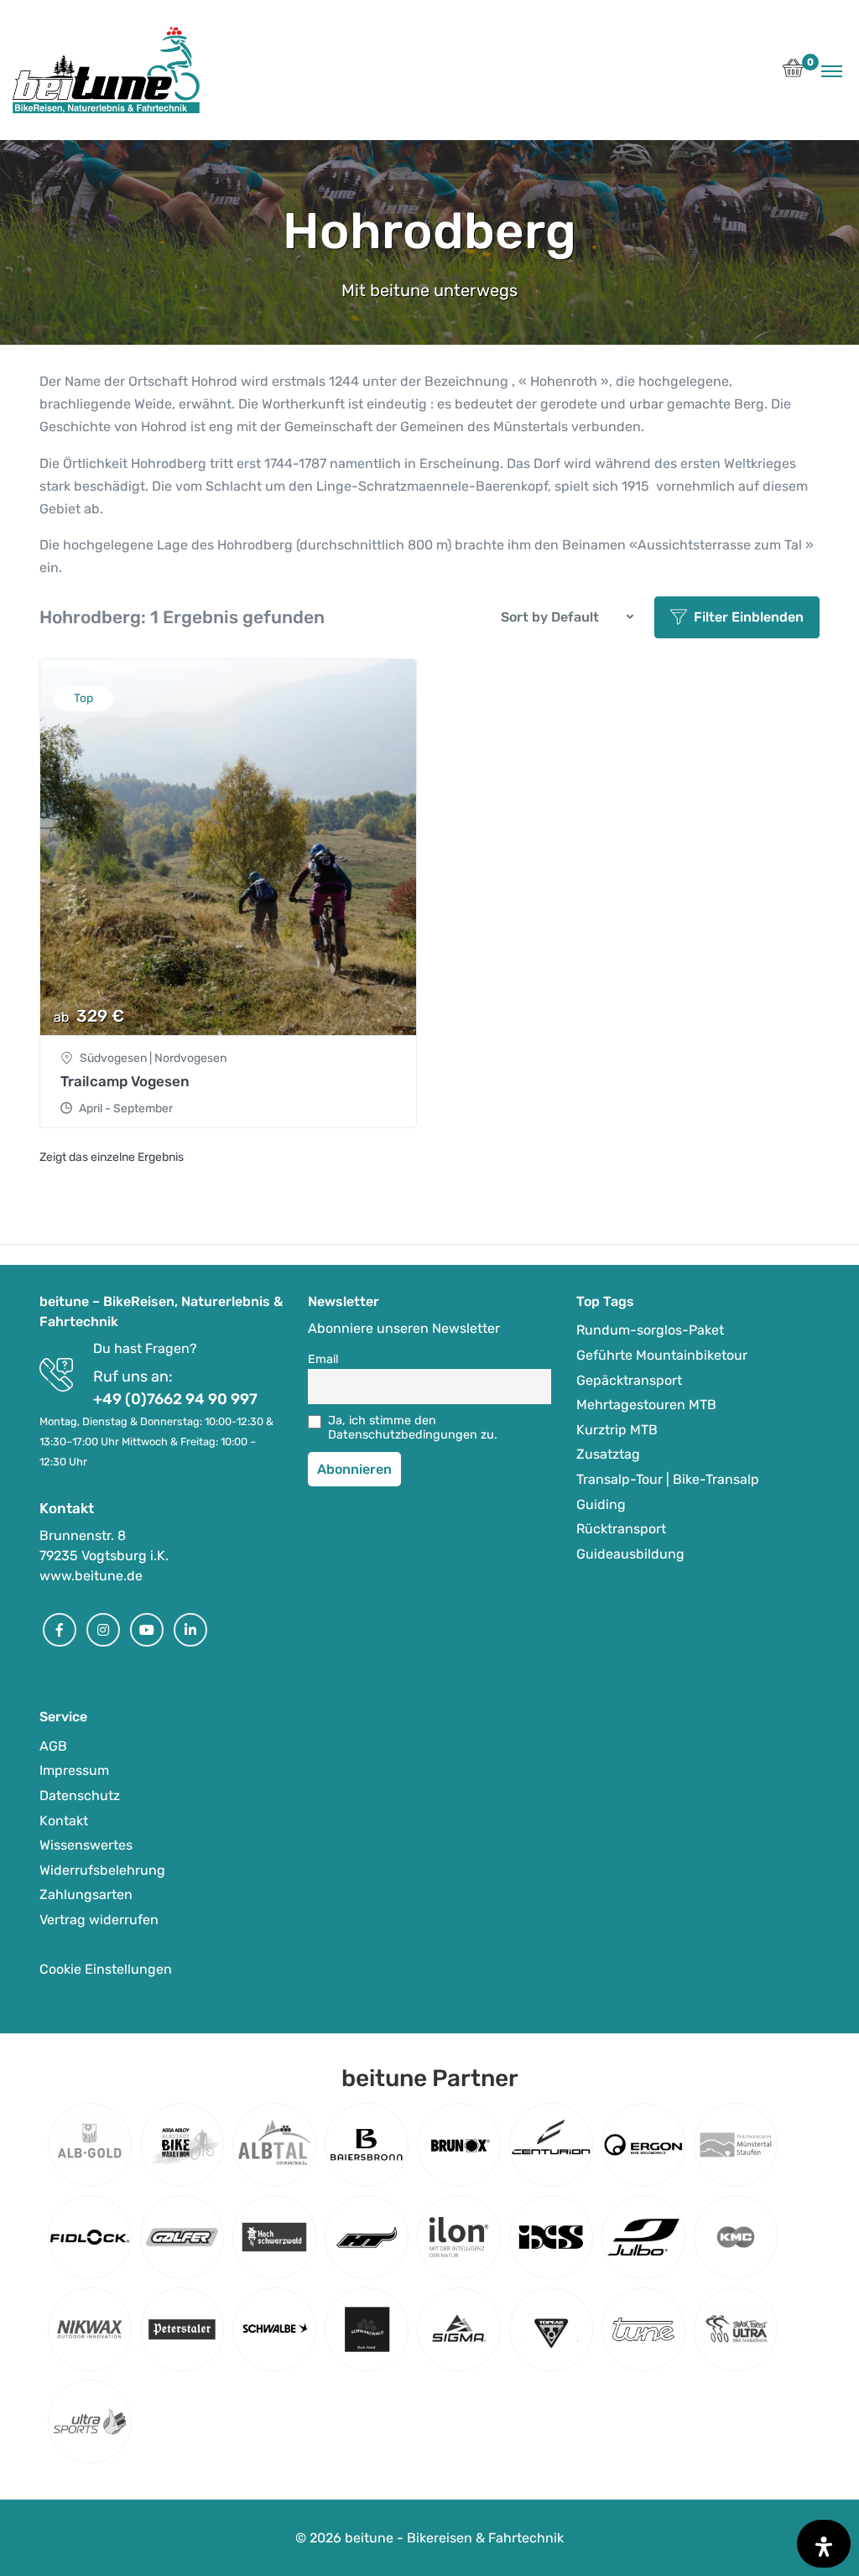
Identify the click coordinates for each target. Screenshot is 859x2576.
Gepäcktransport (629, 1380)
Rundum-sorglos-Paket (650, 1330)
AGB (53, 1746)
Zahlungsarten (86, 1894)
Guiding (601, 1504)
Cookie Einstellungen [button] (106, 1969)
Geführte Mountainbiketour (662, 1355)
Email (323, 1359)
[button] (793, 73)
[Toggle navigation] (832, 70)
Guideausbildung (630, 1554)
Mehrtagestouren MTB (646, 1405)
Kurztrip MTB (617, 1430)
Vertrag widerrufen (99, 1920)
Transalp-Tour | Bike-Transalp (668, 1479)
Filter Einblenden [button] (749, 617)
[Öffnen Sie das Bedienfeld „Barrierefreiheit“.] (824, 2544)
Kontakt (64, 1821)
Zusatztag (608, 1454)
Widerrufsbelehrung (102, 1870)
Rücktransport (621, 1529)
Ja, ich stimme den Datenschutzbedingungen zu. (413, 1428)
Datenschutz (80, 1795)
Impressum (74, 1770)
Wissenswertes (86, 1845)
